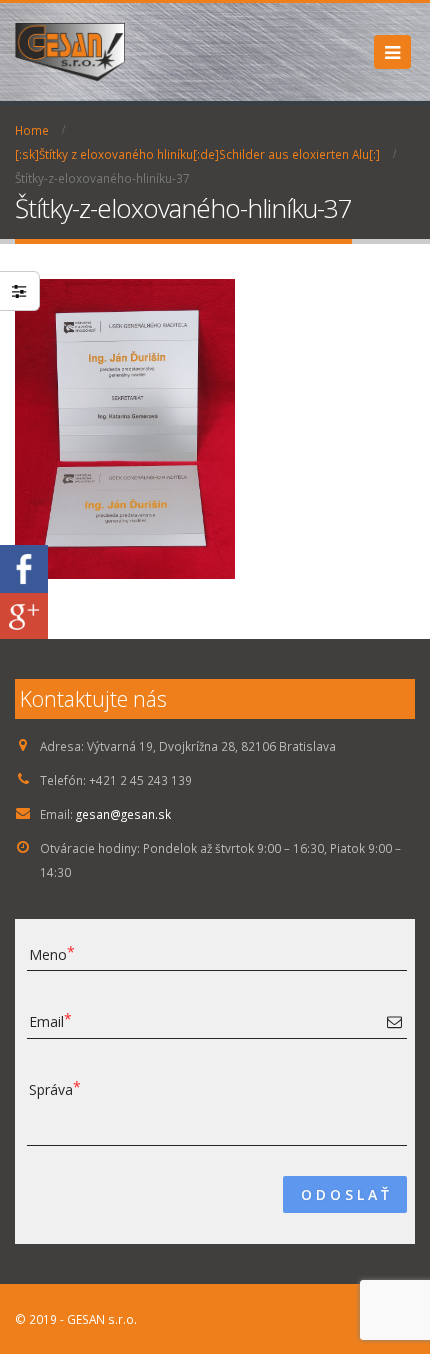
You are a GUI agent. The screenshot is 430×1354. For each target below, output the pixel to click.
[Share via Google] (24, 616)
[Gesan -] (70, 52)
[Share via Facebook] (24, 568)
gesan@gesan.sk (123, 814)
